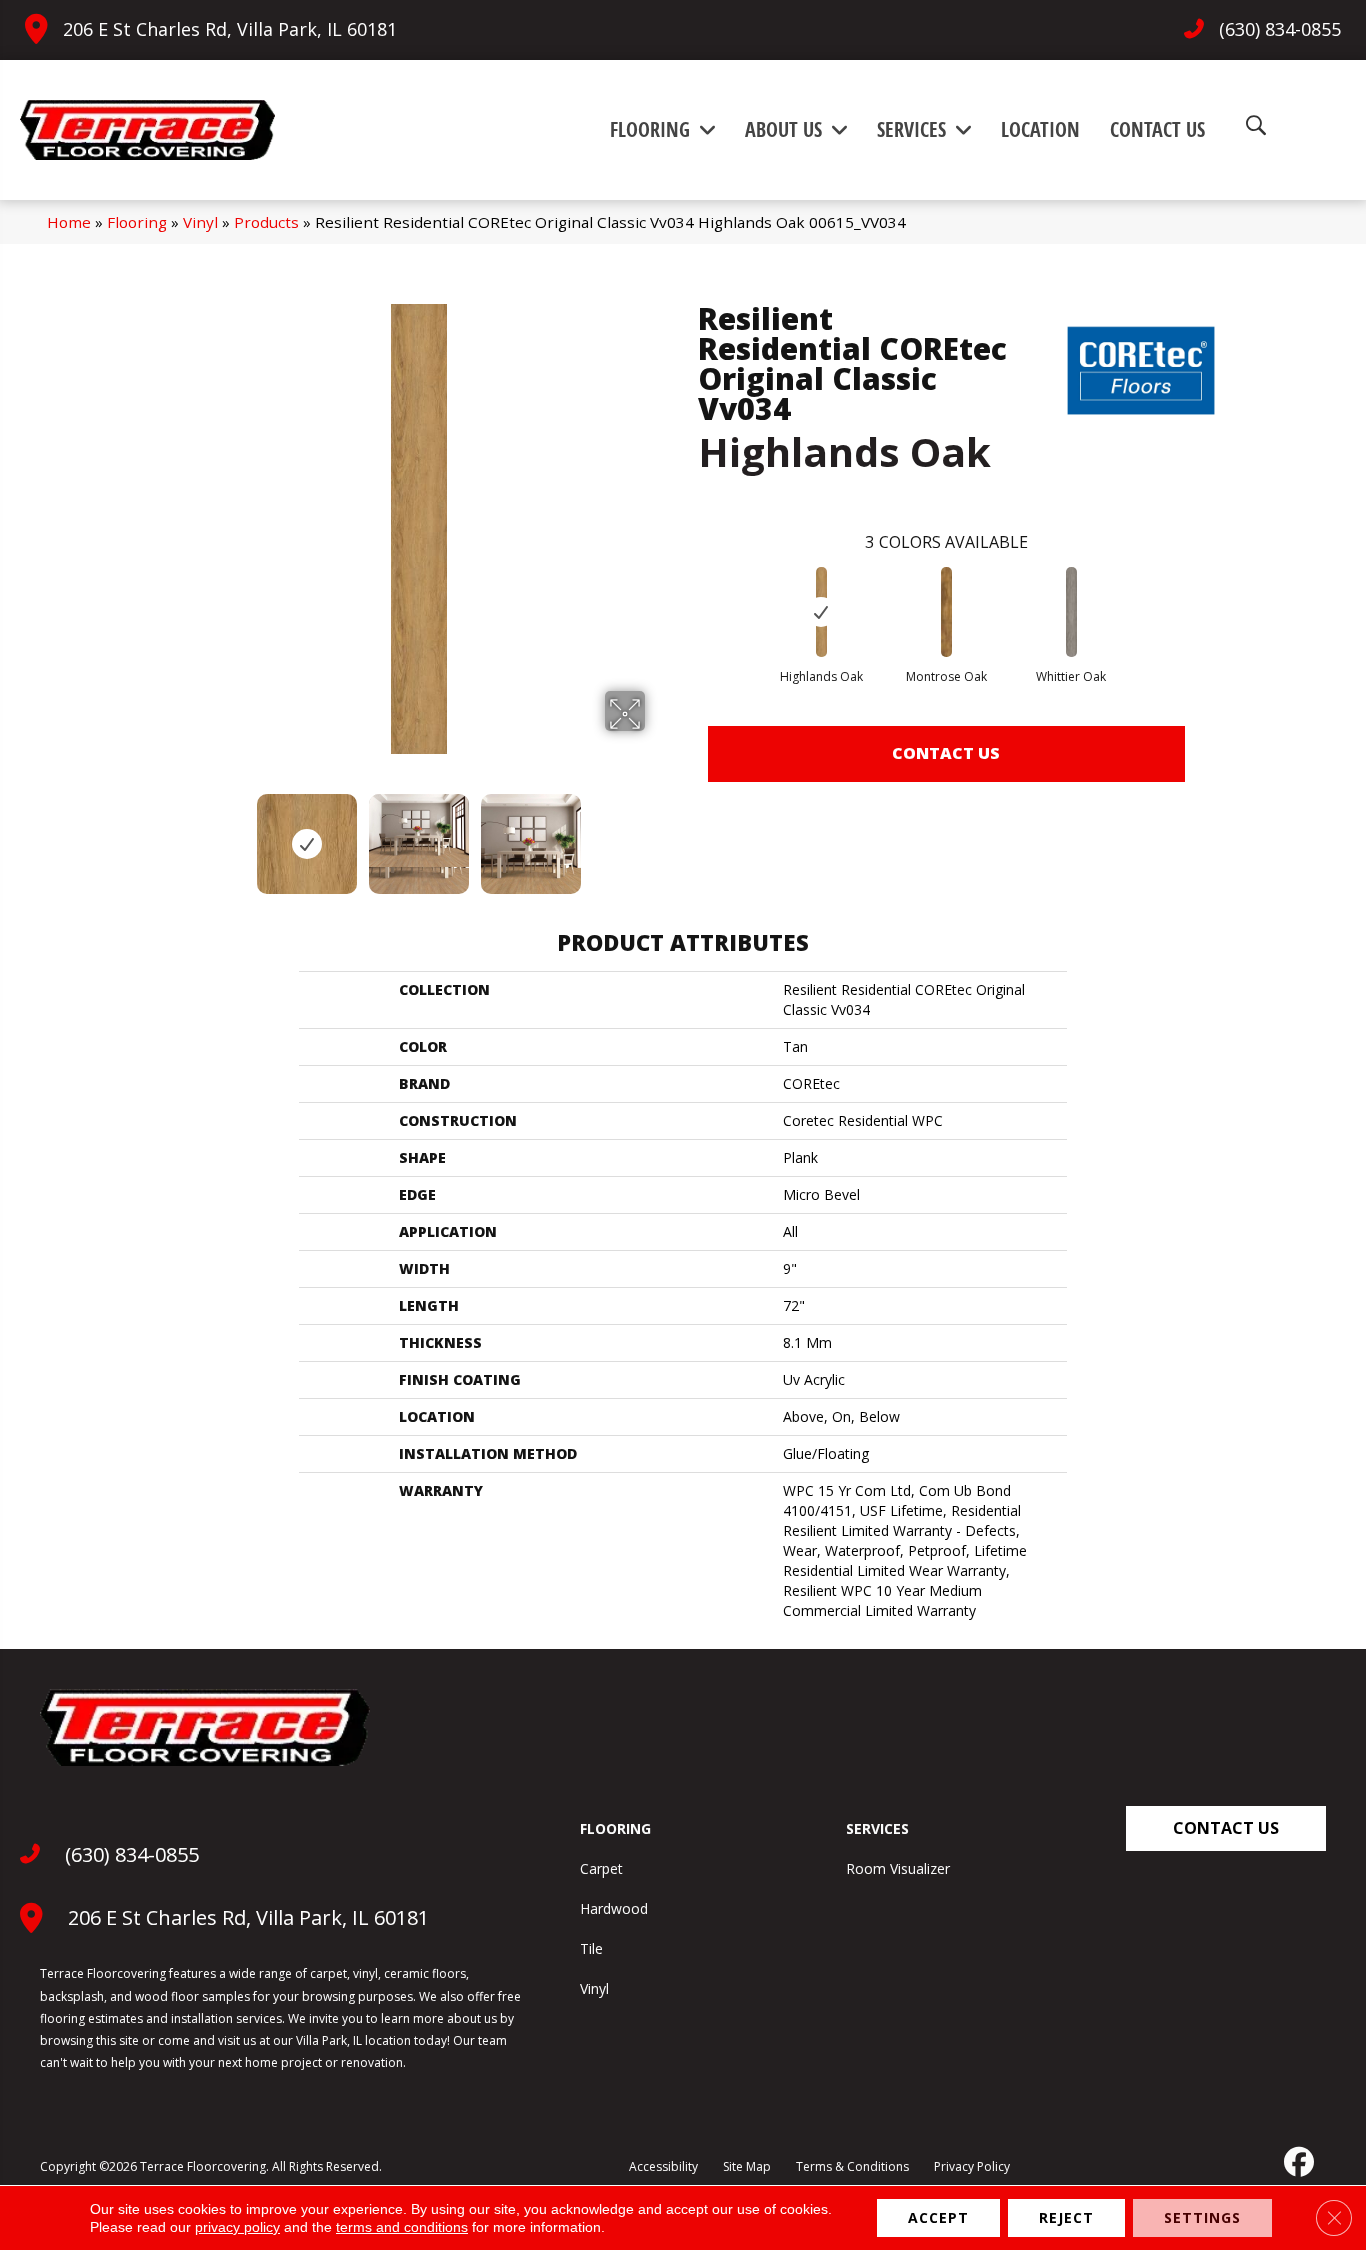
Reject (1066, 2217)
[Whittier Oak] (1072, 612)
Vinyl (200, 222)
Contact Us (946, 753)
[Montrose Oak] (947, 612)
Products (266, 222)
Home (69, 222)
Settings (1202, 2217)
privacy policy (237, 2227)
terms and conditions (402, 2227)
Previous (181, 834)
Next (658, 834)
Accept (938, 2217)
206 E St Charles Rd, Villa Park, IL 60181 (230, 29)
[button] (1226, 1828)
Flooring (137, 222)
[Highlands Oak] (822, 612)
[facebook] (1297, 2162)
